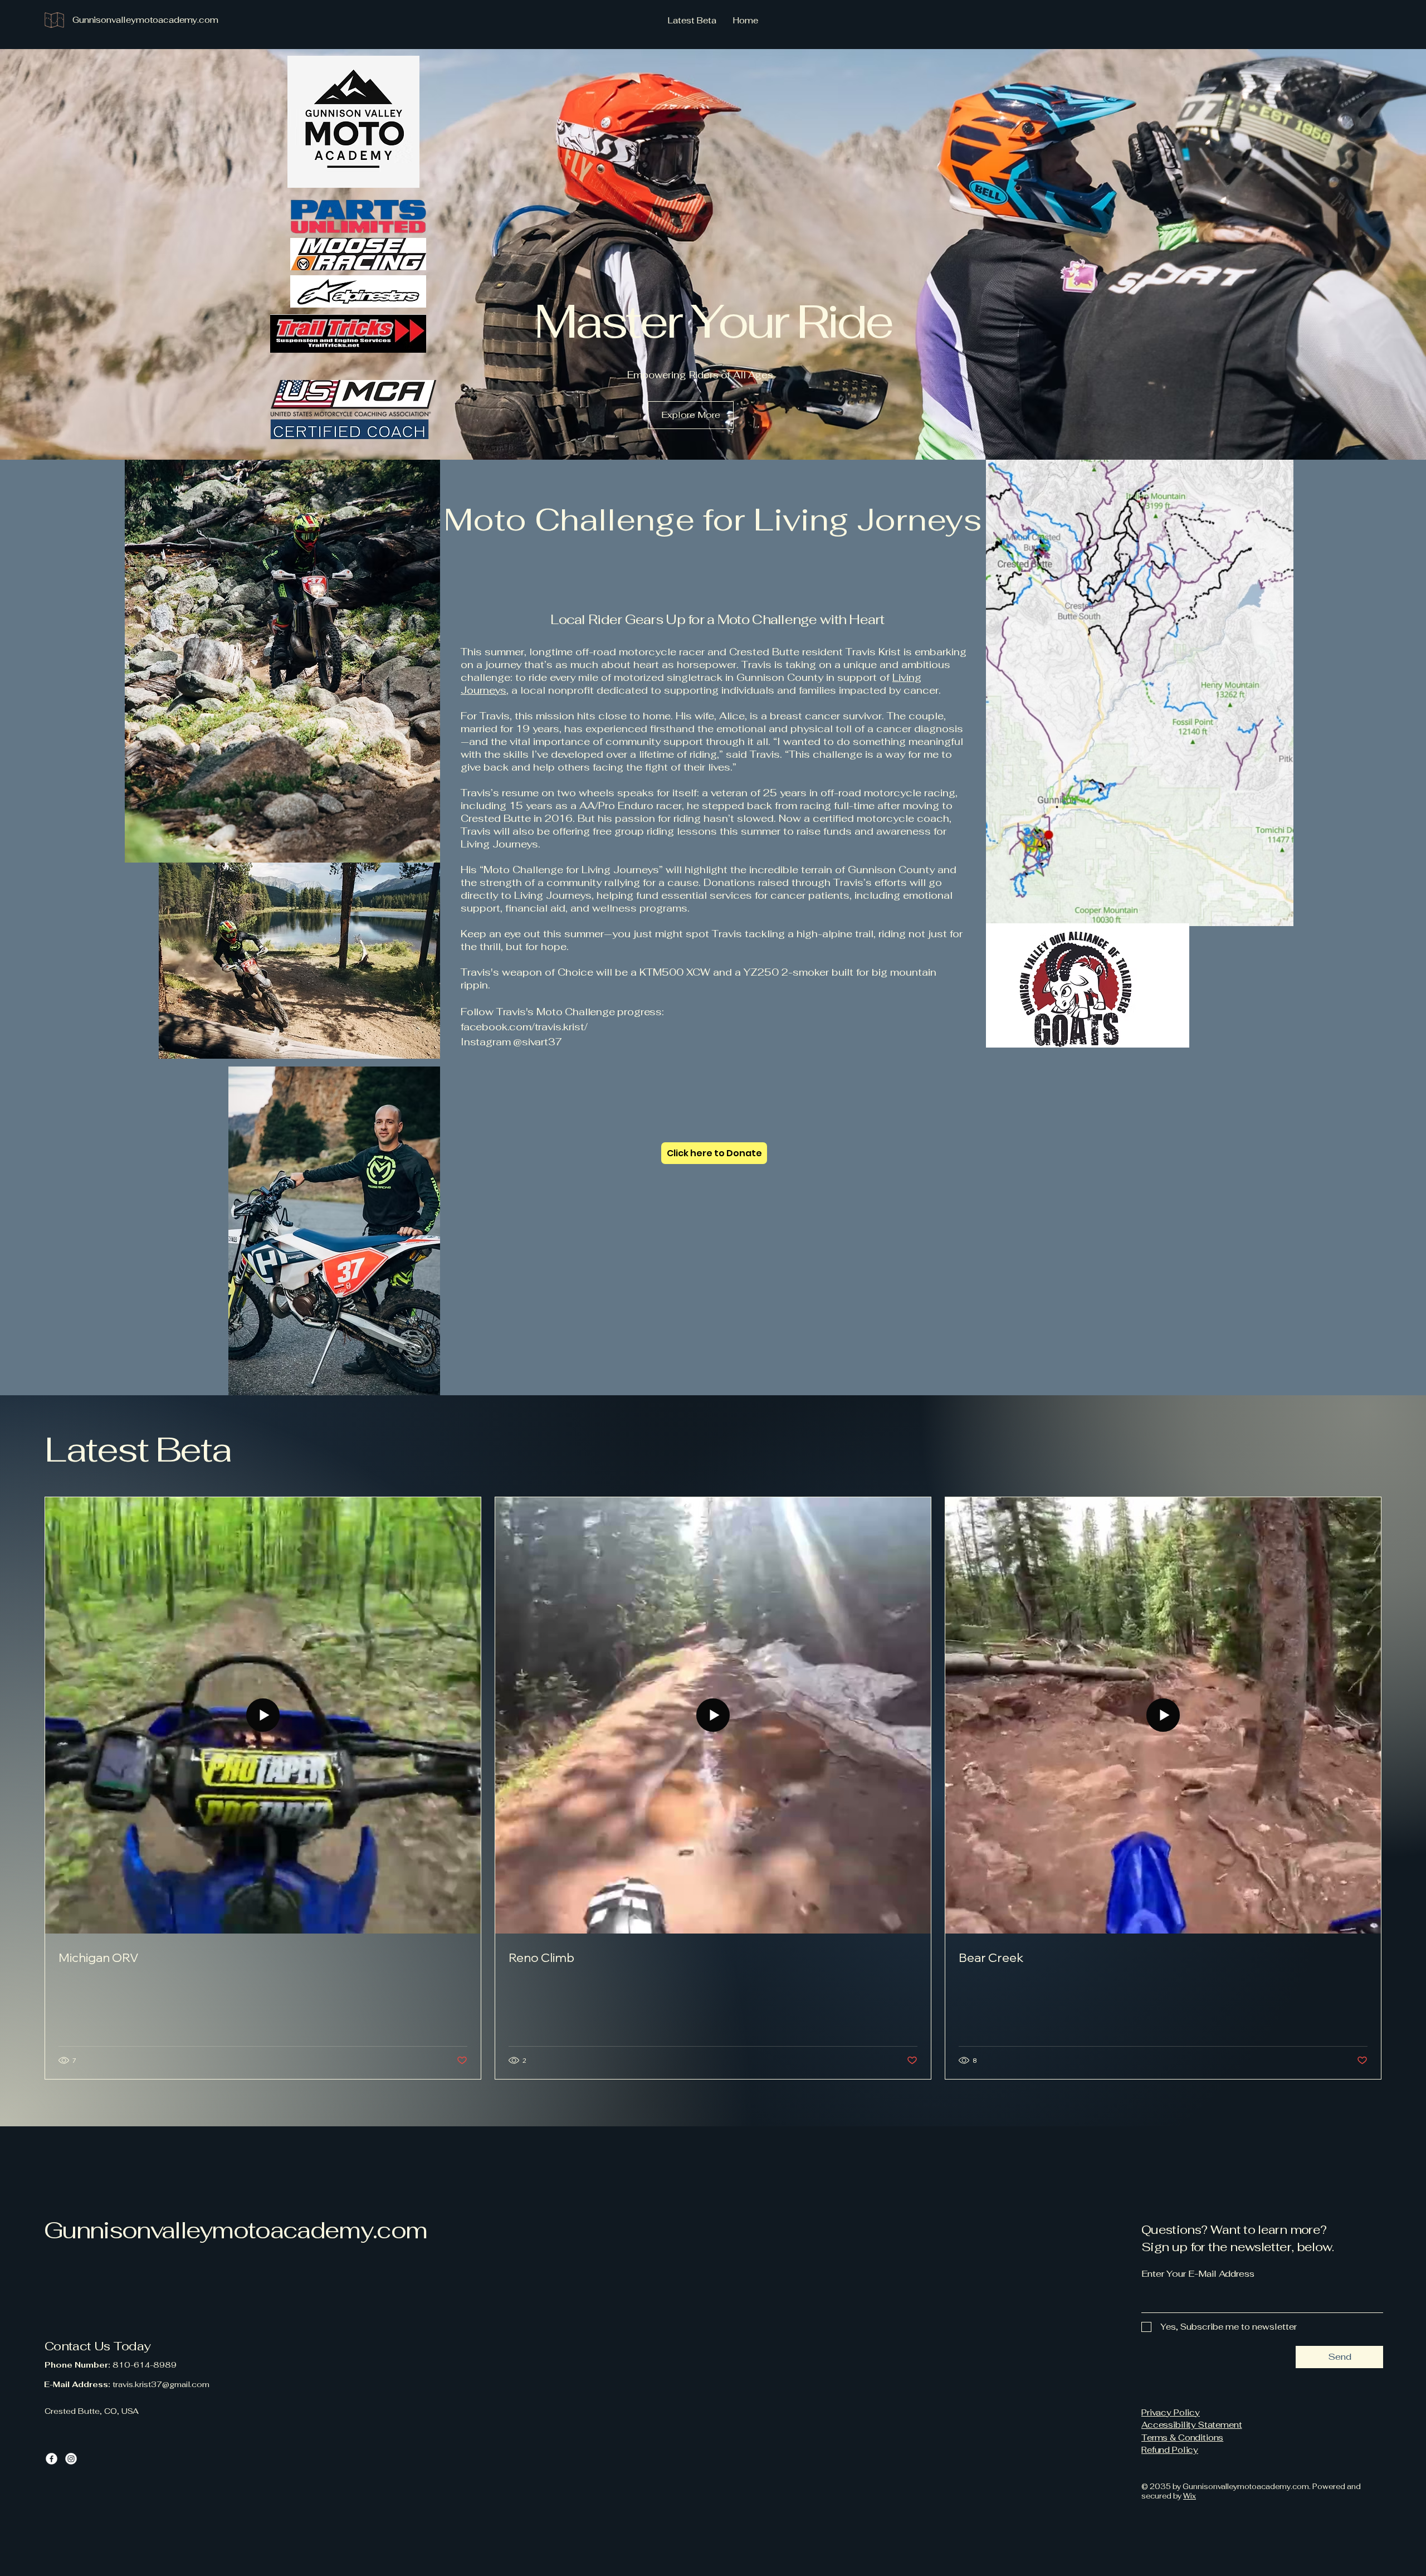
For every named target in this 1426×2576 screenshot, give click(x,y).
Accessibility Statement (1192, 2425)
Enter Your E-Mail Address (1198, 2274)
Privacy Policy (1171, 2412)
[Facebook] (52, 2459)
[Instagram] (71, 2459)
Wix (1190, 2496)
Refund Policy (1170, 2450)
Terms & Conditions (1182, 2438)
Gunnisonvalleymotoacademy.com (235, 2230)
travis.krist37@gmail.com (161, 2384)
